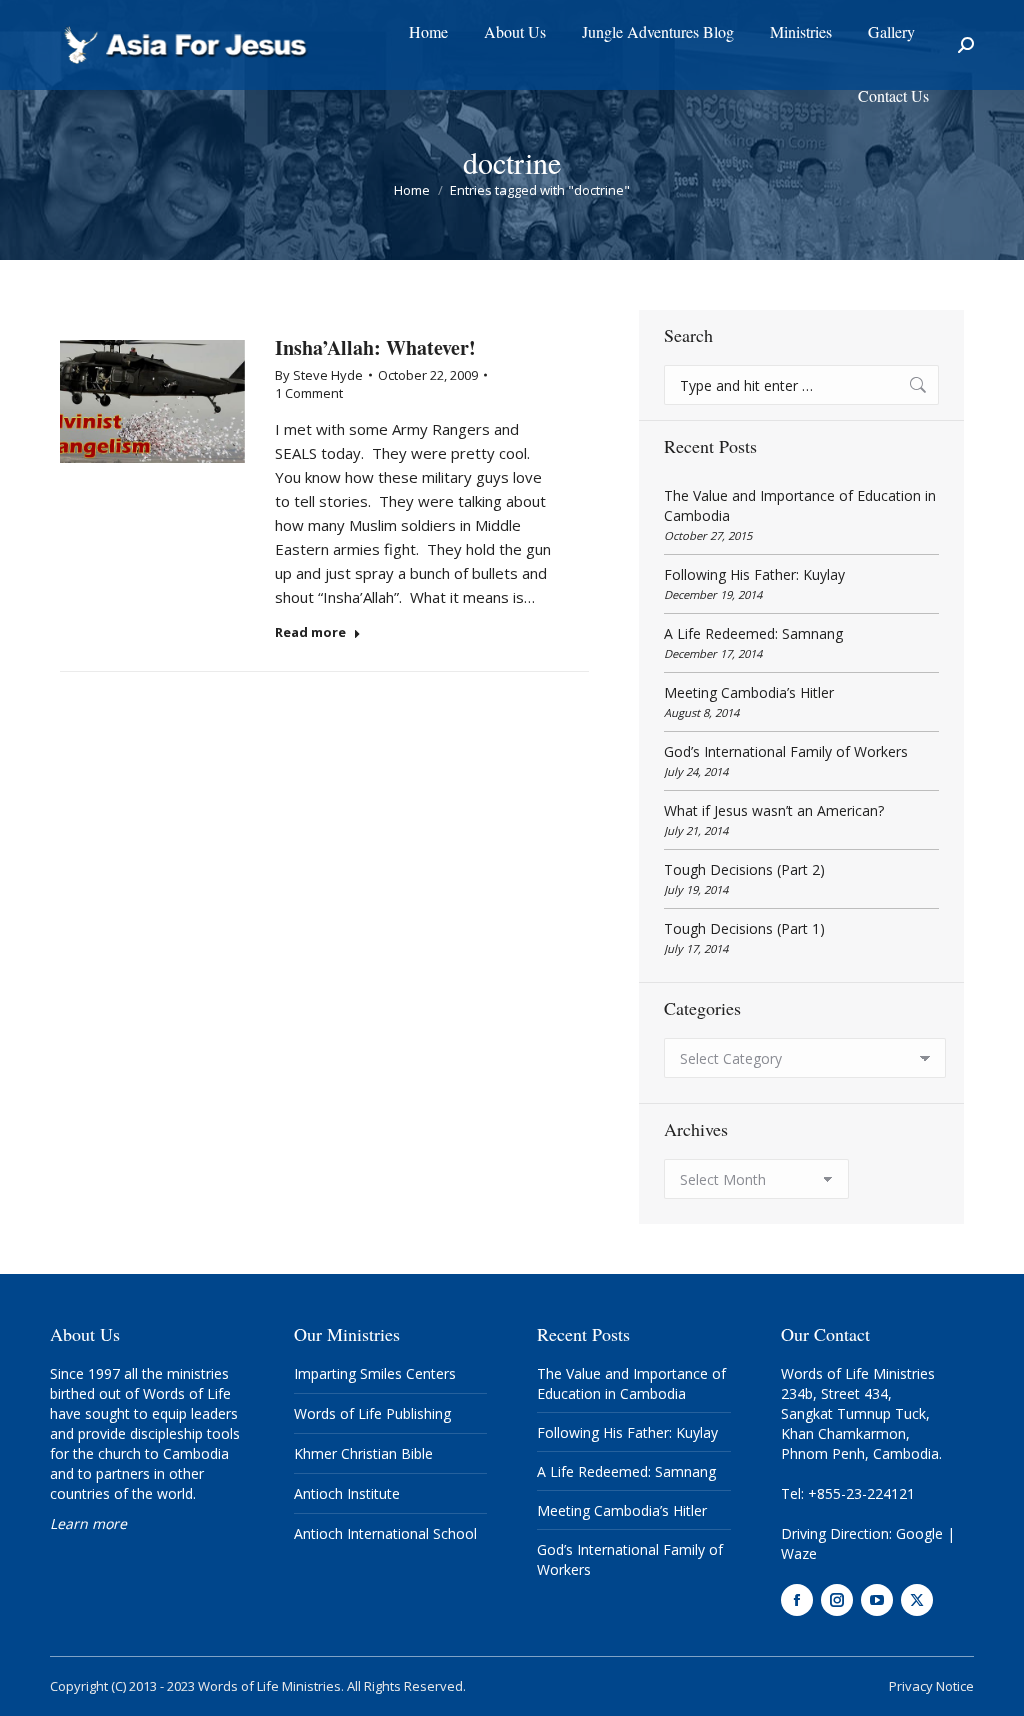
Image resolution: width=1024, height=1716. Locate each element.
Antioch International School (385, 1533)
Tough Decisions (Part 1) (744, 928)
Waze (799, 1553)
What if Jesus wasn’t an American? (774, 810)
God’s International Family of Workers (786, 751)
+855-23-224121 (861, 1493)
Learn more (88, 1523)
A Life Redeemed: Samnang (753, 633)
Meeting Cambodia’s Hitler (749, 692)
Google (919, 1533)
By (319, 375)
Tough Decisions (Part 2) (744, 869)
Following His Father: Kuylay (754, 574)
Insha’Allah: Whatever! (375, 347)
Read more (310, 632)
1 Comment (309, 393)
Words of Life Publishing (372, 1413)
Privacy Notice (931, 1686)
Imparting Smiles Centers (375, 1373)
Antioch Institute (347, 1493)
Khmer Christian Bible (363, 1453)
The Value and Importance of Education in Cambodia (800, 505)
